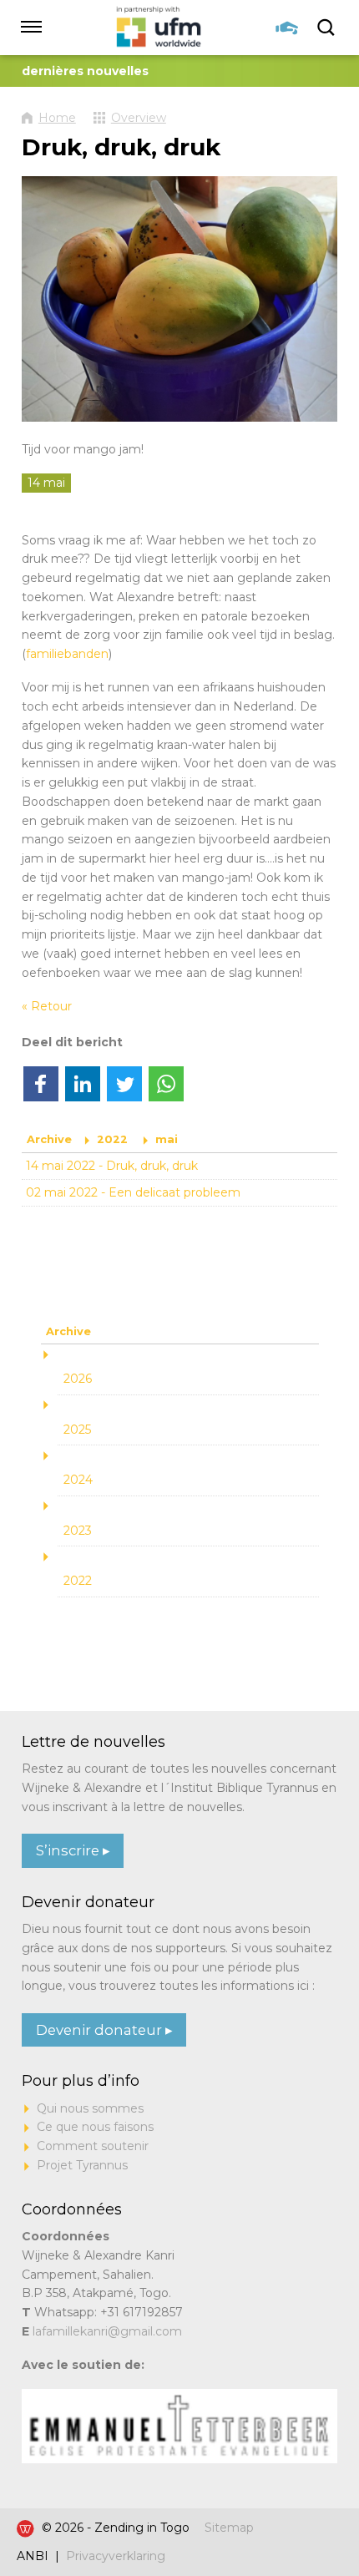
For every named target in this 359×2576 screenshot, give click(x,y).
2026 (78, 1379)
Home (57, 118)
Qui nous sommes (90, 2108)
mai (167, 1139)
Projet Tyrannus (82, 2165)
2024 (78, 1480)
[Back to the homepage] (159, 28)
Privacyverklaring (116, 2556)
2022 (112, 1139)
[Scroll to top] (313, 2512)
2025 (77, 1430)
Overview (139, 118)
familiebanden (67, 654)
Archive (49, 1139)
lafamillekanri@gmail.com (107, 2331)
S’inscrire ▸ (73, 1850)
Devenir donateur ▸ (104, 2030)
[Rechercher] (327, 28)
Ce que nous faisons (95, 2127)
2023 (78, 1531)
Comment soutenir (93, 2146)
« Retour (47, 1006)
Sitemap (229, 2528)
